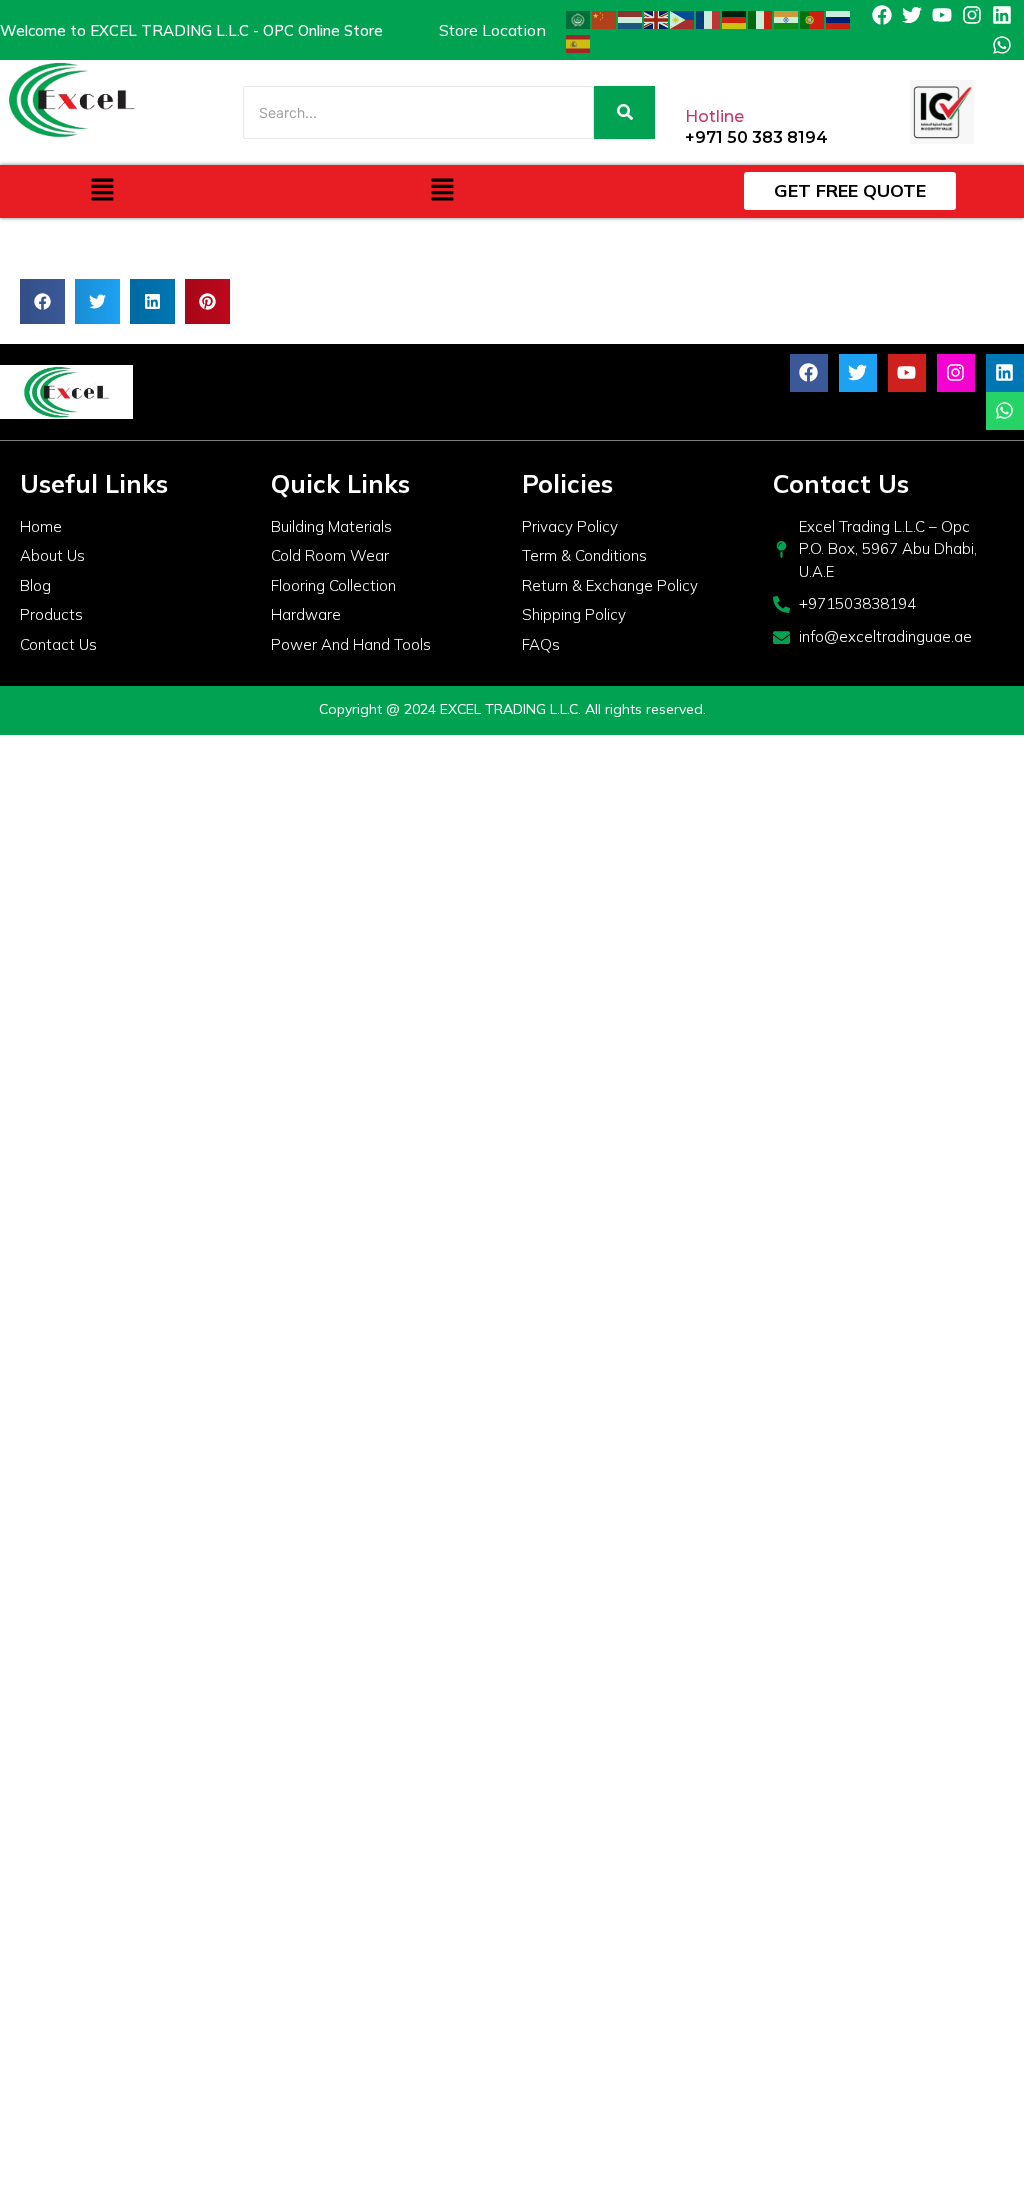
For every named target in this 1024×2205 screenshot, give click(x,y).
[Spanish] (579, 42)
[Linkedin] (1002, 15)
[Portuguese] (813, 18)
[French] (709, 18)
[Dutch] (631, 18)
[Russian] (839, 18)
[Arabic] (579, 18)
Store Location (492, 30)
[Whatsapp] (1002, 45)
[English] (657, 18)
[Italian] (761, 18)
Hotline (714, 116)
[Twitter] (912, 15)
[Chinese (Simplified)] (605, 18)
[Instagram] (972, 15)
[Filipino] (683, 18)
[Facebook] (882, 15)
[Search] (624, 112)
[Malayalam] (787, 18)
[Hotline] (701, 76)
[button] (102, 191)
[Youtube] (942, 15)
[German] (735, 18)
